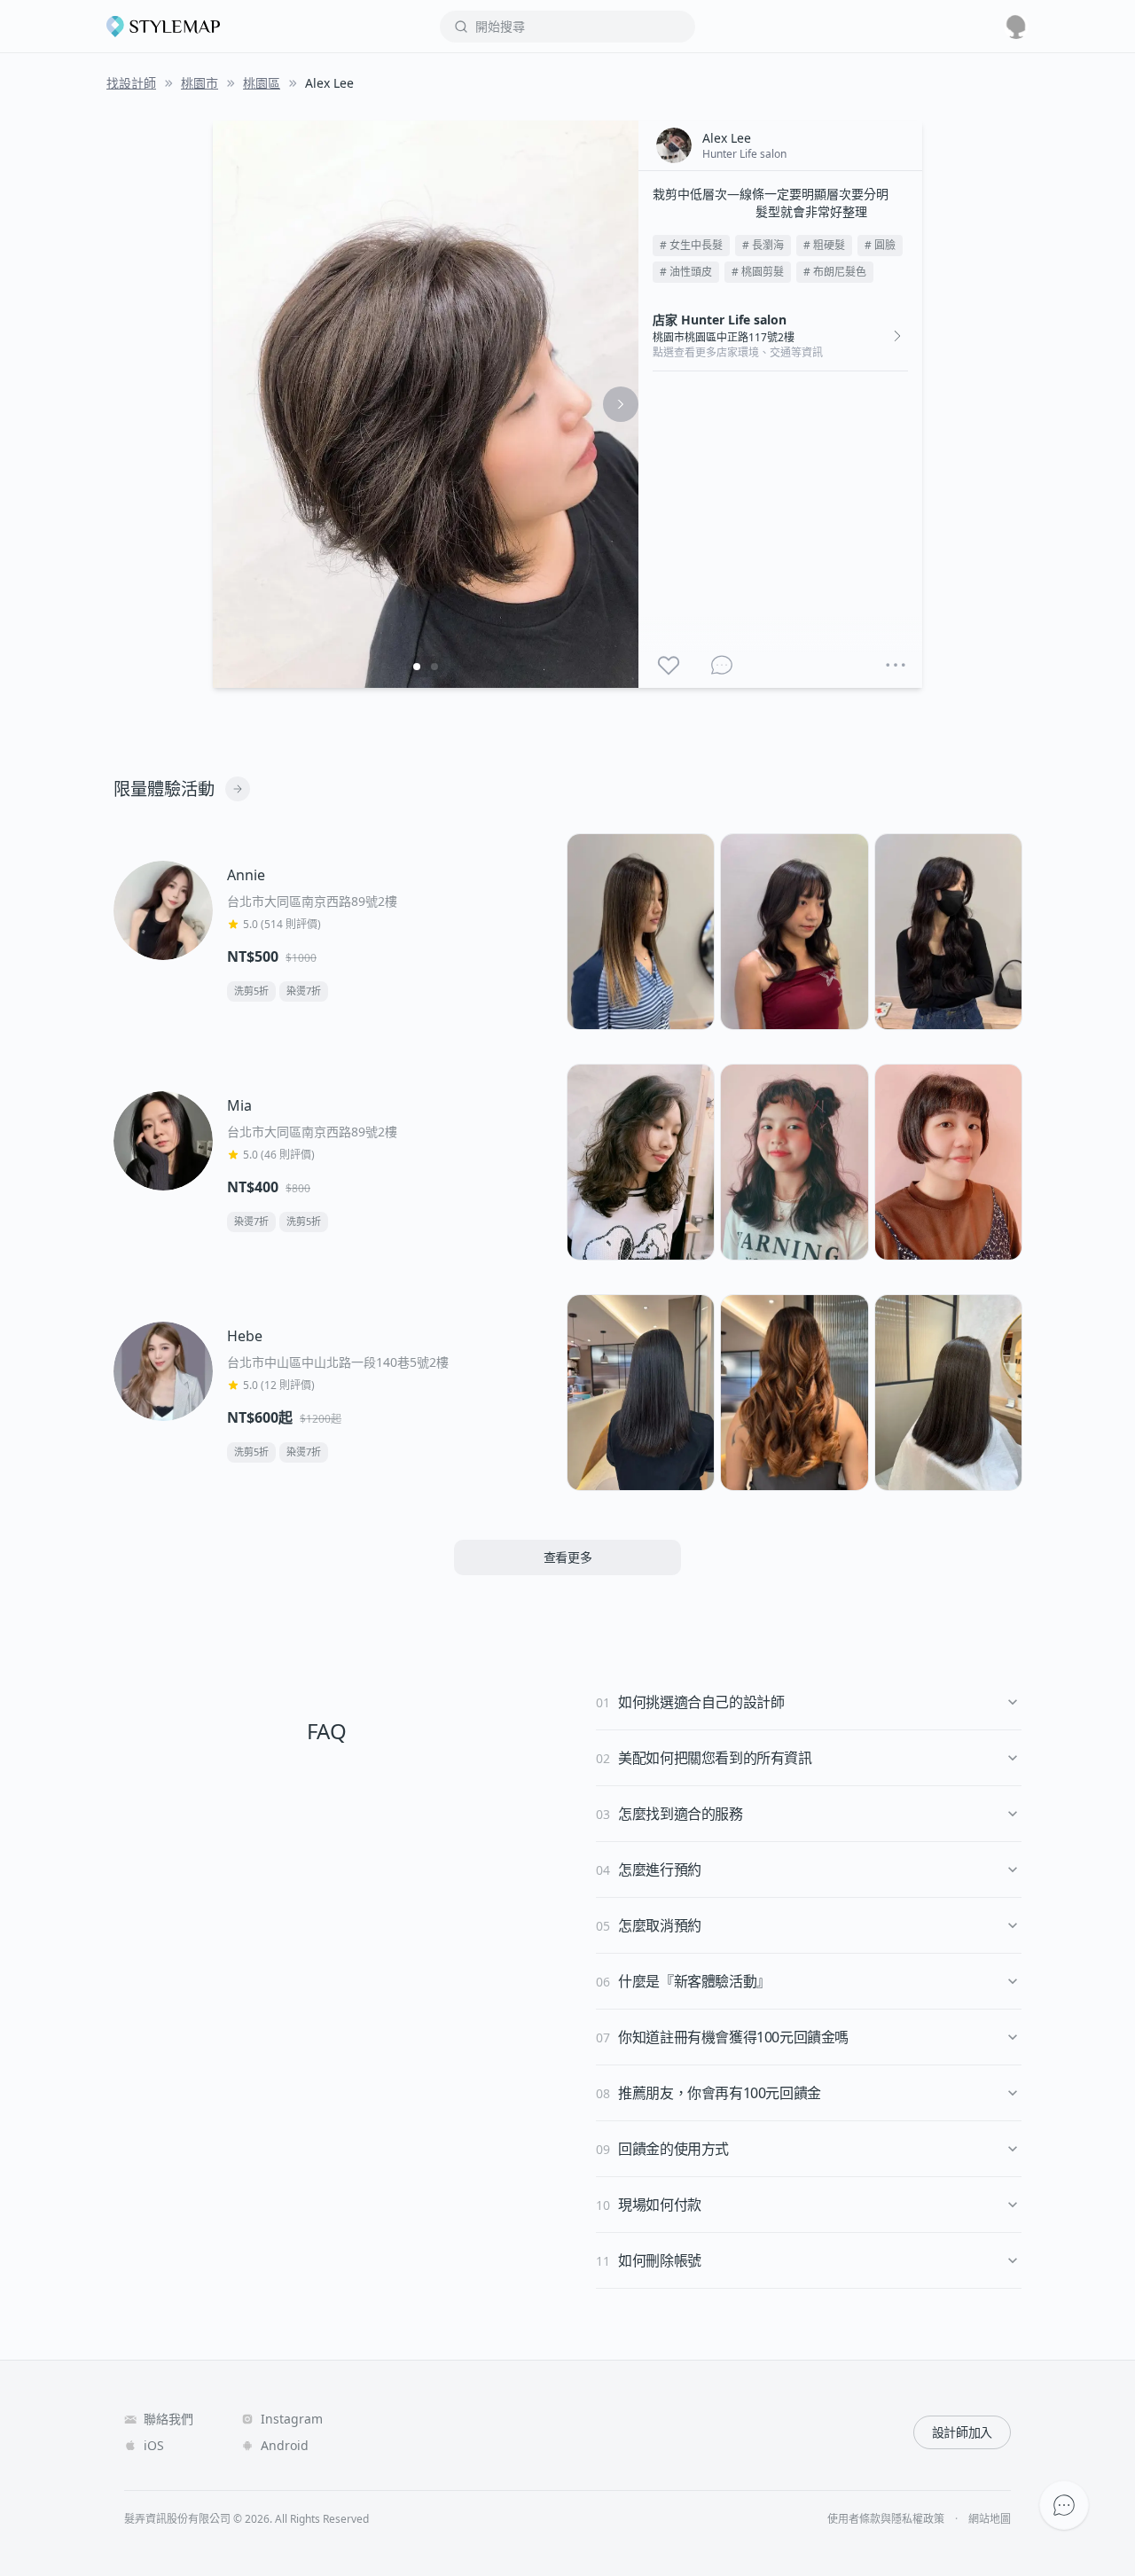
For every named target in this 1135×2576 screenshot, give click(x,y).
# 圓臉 (880, 245)
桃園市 (200, 83)
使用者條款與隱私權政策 (886, 2519)
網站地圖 (990, 2519)
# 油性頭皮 (686, 272)
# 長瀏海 (763, 245)
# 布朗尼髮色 (835, 272)
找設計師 (131, 83)
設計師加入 (962, 2432)
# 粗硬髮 (824, 245)
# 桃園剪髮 (758, 272)
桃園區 (262, 83)
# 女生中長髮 (691, 245)
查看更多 (568, 1557)
